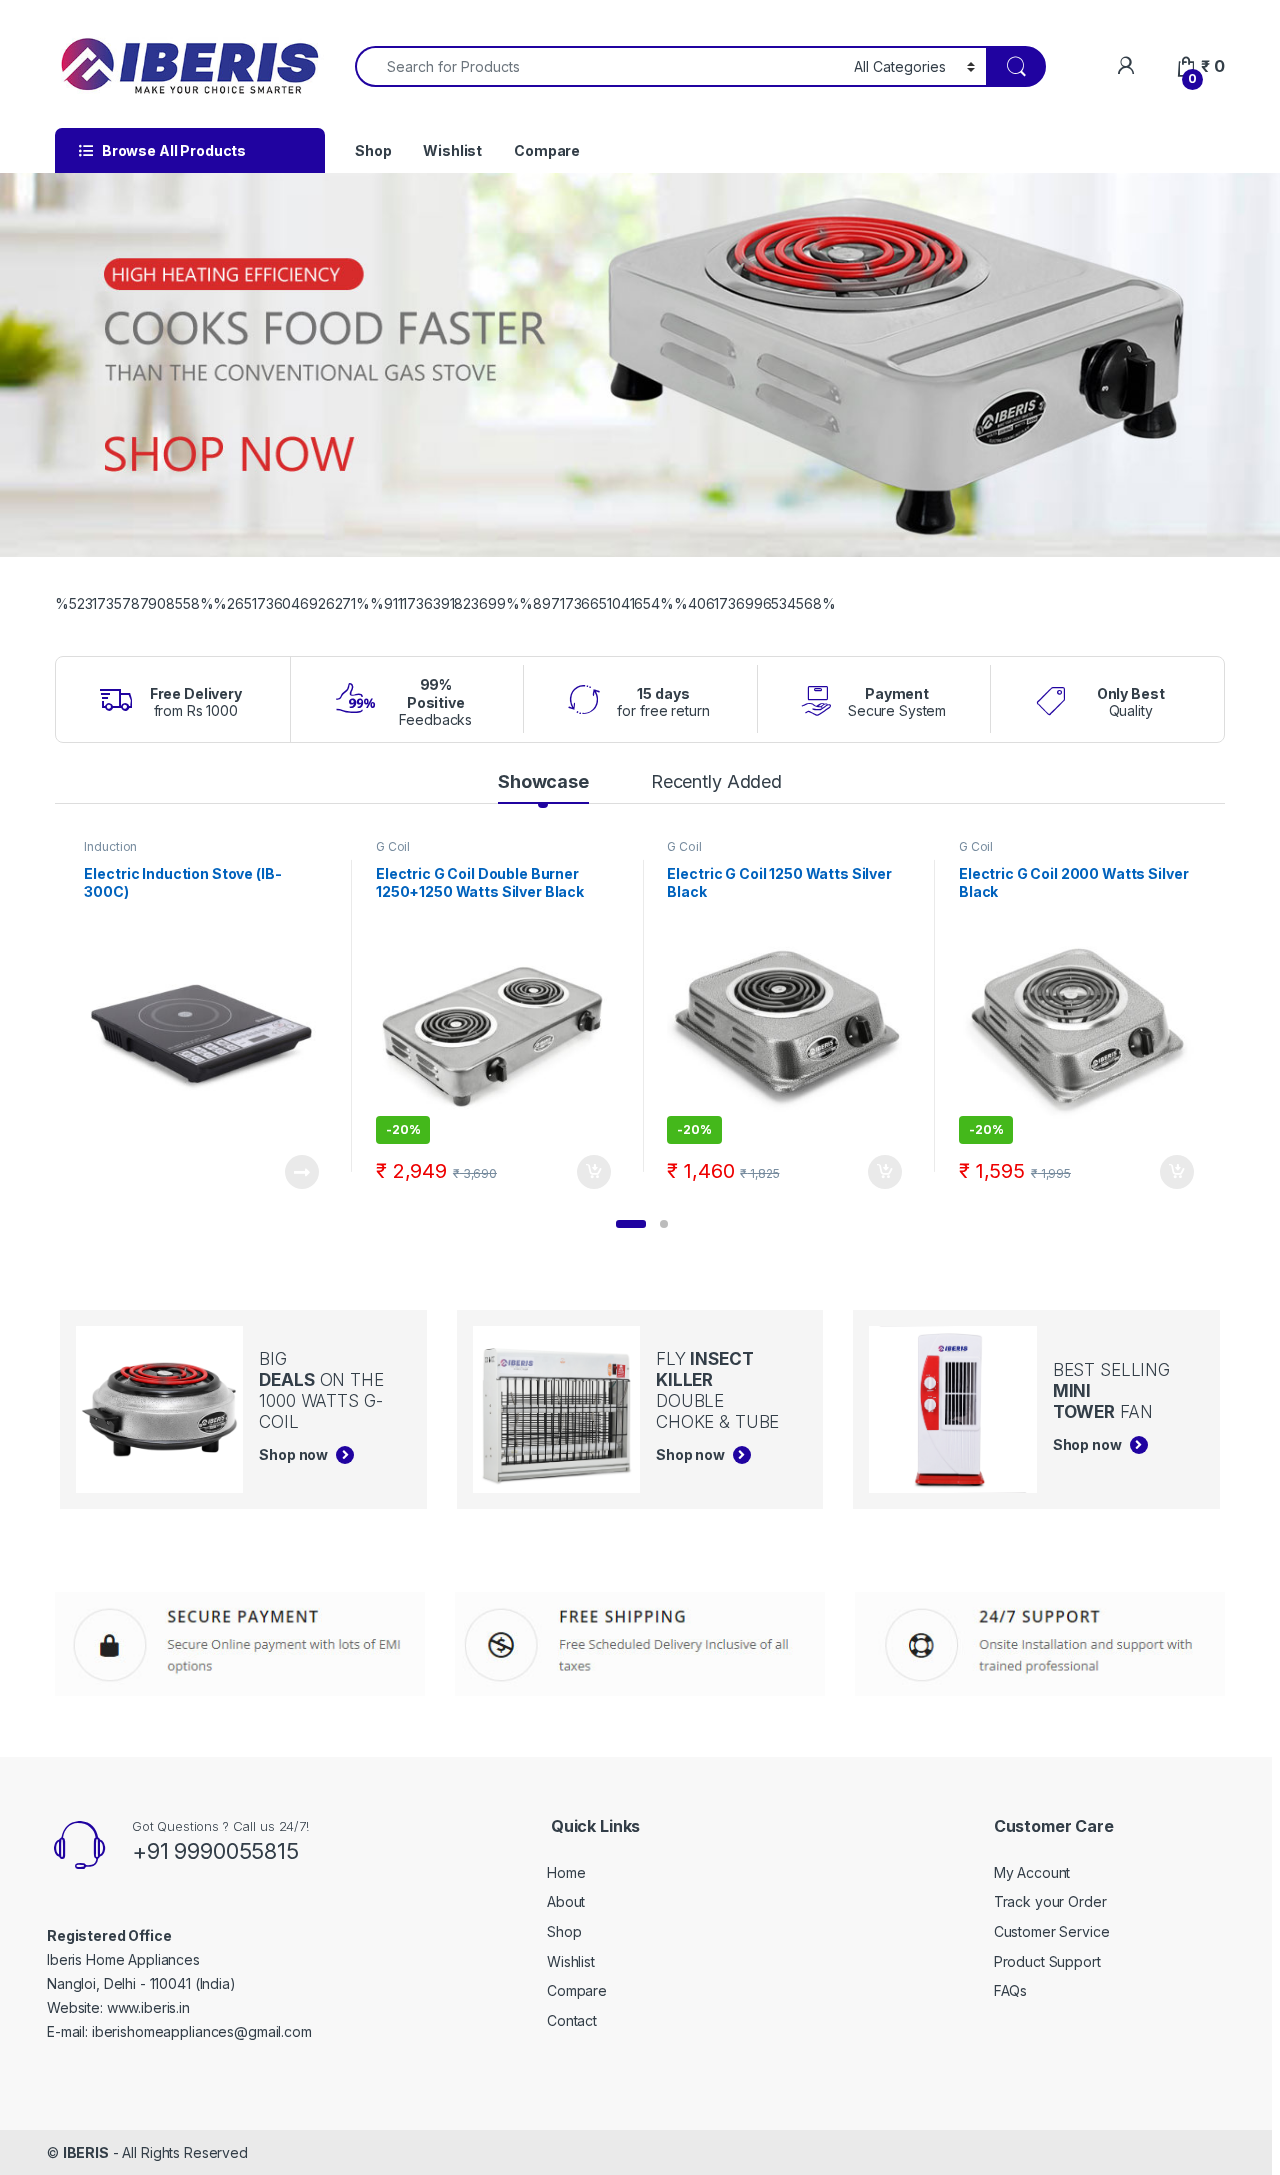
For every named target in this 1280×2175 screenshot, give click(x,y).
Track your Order (1050, 1901)
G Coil (393, 846)
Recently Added (716, 781)
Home (566, 1872)
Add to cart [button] (594, 1172)
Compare (547, 150)
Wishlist (452, 150)
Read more (302, 1172)
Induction (110, 846)
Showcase (543, 781)
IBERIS (86, 2152)
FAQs (1010, 1990)
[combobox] (599, 66)
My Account (1032, 1872)
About (566, 1901)
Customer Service (1052, 1931)
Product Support (1047, 1961)
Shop (373, 150)
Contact (572, 2020)
